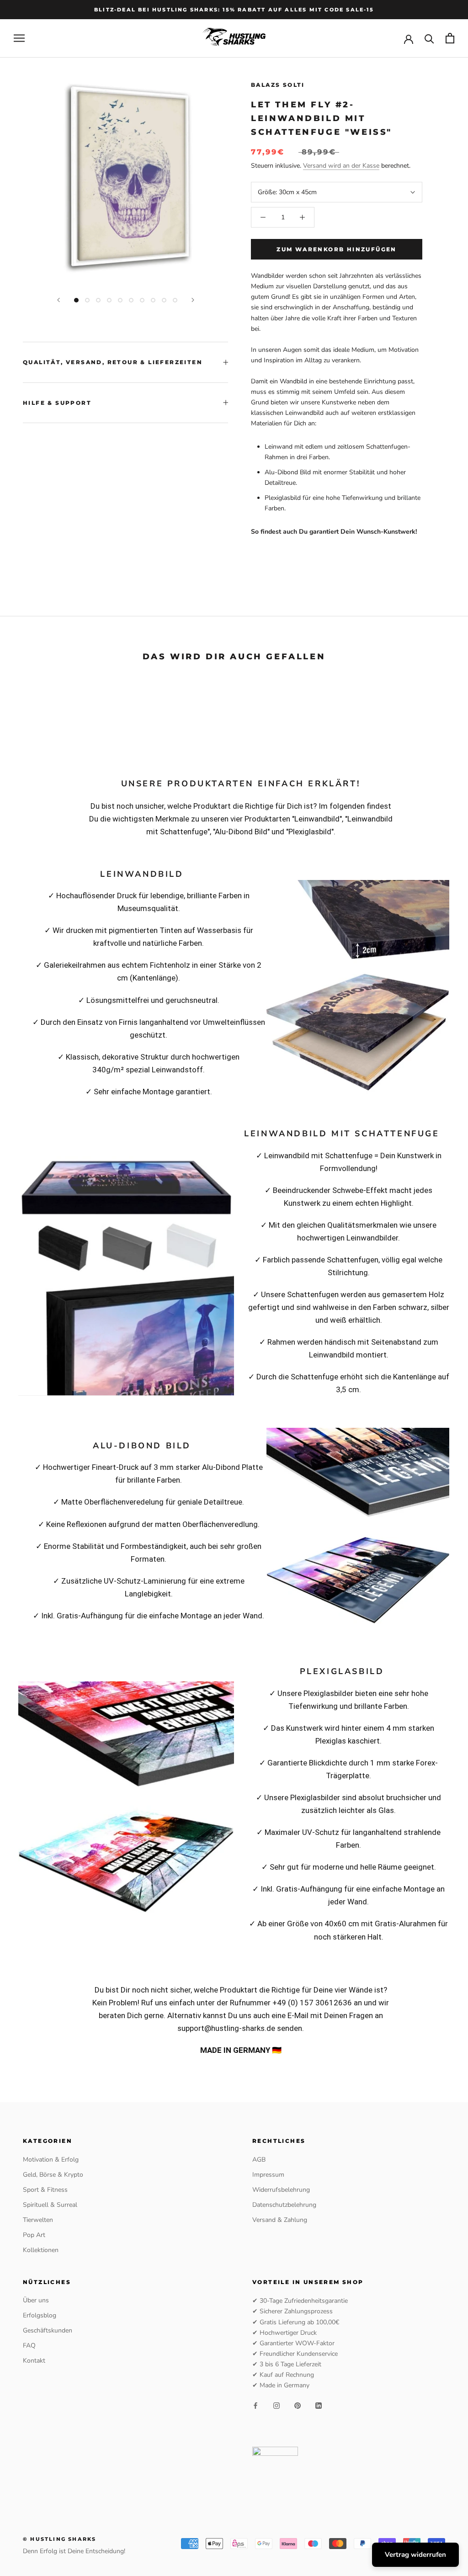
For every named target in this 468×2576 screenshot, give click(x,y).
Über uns (36, 2300)
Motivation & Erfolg (51, 2160)
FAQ (29, 2345)
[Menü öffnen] (19, 38)
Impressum (268, 2175)
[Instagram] (277, 2405)
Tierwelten (38, 2220)
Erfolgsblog (40, 2315)
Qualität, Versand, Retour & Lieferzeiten (113, 362)
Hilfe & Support (57, 403)
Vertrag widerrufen (415, 2555)
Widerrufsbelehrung (281, 2190)
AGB (259, 2160)
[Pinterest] (298, 2405)
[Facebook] (255, 2405)
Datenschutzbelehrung (284, 2205)
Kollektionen (41, 2250)
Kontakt (34, 2361)
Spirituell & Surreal (50, 2205)
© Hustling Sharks (59, 2539)
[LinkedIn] (319, 2405)
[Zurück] (58, 300)
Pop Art (34, 2235)
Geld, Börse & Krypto (53, 2175)
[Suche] (429, 38)
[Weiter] (193, 300)
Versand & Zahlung (280, 2220)
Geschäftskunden (48, 2330)
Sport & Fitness (45, 2190)
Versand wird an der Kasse (341, 166)
